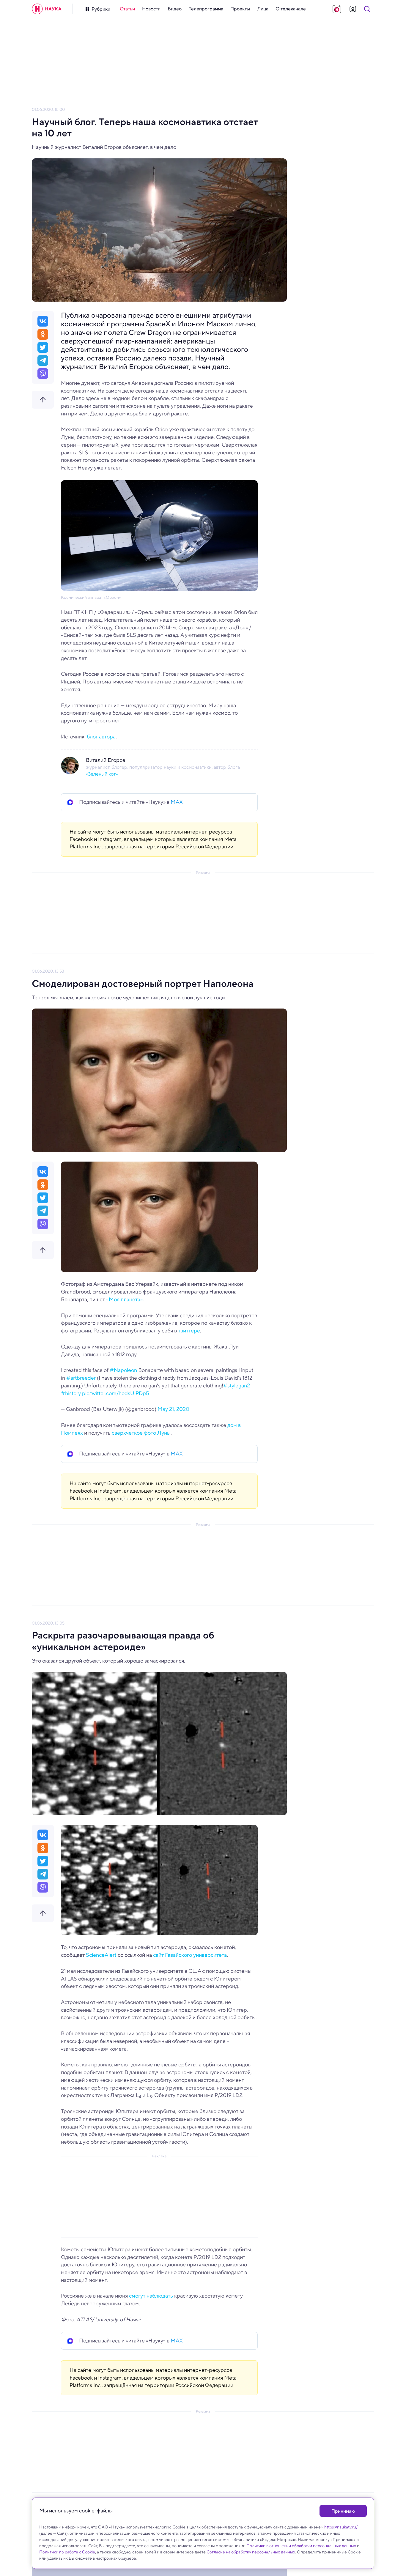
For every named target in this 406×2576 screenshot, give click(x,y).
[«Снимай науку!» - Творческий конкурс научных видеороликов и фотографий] (337, 9)
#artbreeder (81, 1378)
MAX (177, 802)
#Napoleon (123, 1370)
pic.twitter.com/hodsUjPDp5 (115, 1393)
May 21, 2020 (173, 1409)
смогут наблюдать (151, 2296)
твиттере (189, 1331)
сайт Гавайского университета (190, 1955)
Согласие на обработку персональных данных (251, 2552)
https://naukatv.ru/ (341, 2527)
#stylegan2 (237, 1386)
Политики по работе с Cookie (67, 2552)
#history (71, 1393)
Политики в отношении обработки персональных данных (301, 2546)
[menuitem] (127, 9)
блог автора (101, 737)
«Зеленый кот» (102, 774)
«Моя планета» (125, 1299)
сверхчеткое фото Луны (141, 1433)
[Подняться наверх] (43, 400)
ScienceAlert (101, 1955)
